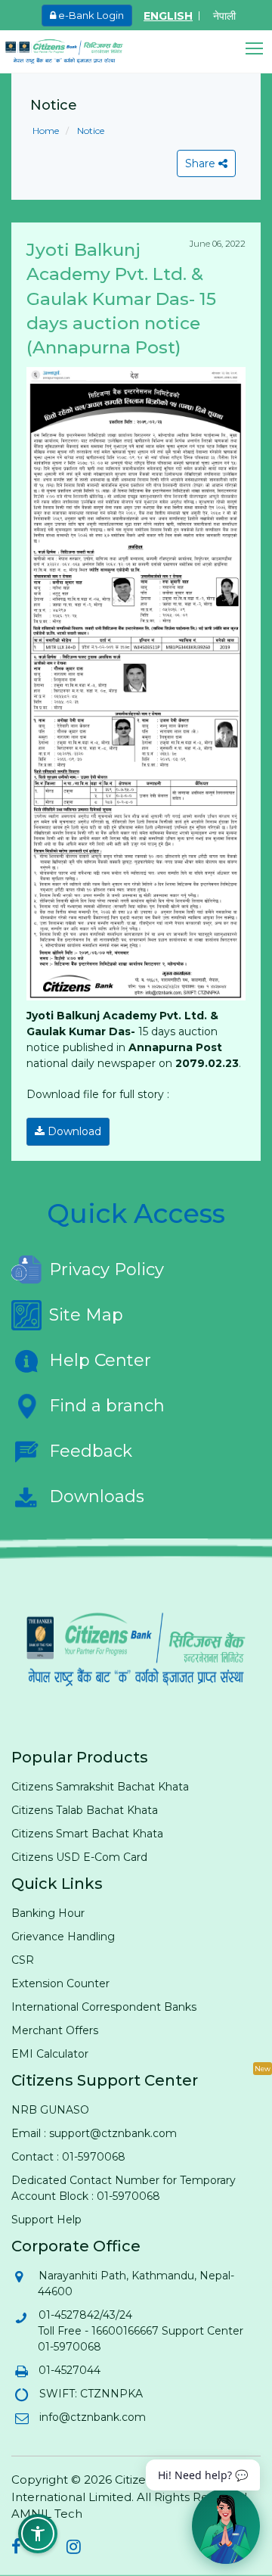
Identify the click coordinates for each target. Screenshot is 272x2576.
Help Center (100, 1360)
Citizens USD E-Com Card (79, 1857)
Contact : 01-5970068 (68, 2157)
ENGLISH (168, 16)
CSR (23, 1960)
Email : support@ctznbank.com (94, 2133)
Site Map (86, 1315)
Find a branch (107, 1406)
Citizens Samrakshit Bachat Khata (100, 1787)
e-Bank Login (90, 15)
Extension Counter (60, 1983)
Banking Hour (48, 1913)
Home (46, 131)
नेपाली (224, 16)
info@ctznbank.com (92, 2417)
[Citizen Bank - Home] (76, 51)
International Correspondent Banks (104, 2007)
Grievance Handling (63, 1937)
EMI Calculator (50, 2054)
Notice (90, 131)
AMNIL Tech (47, 2514)
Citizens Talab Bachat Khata (85, 1810)
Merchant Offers (55, 2030)
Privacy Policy (107, 1269)
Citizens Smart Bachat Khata (87, 1834)
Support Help (46, 2220)
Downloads (97, 1496)
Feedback (91, 1451)
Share (202, 163)
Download (73, 1131)
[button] (259, 49)
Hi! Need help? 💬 (203, 2475)
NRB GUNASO (50, 2110)
